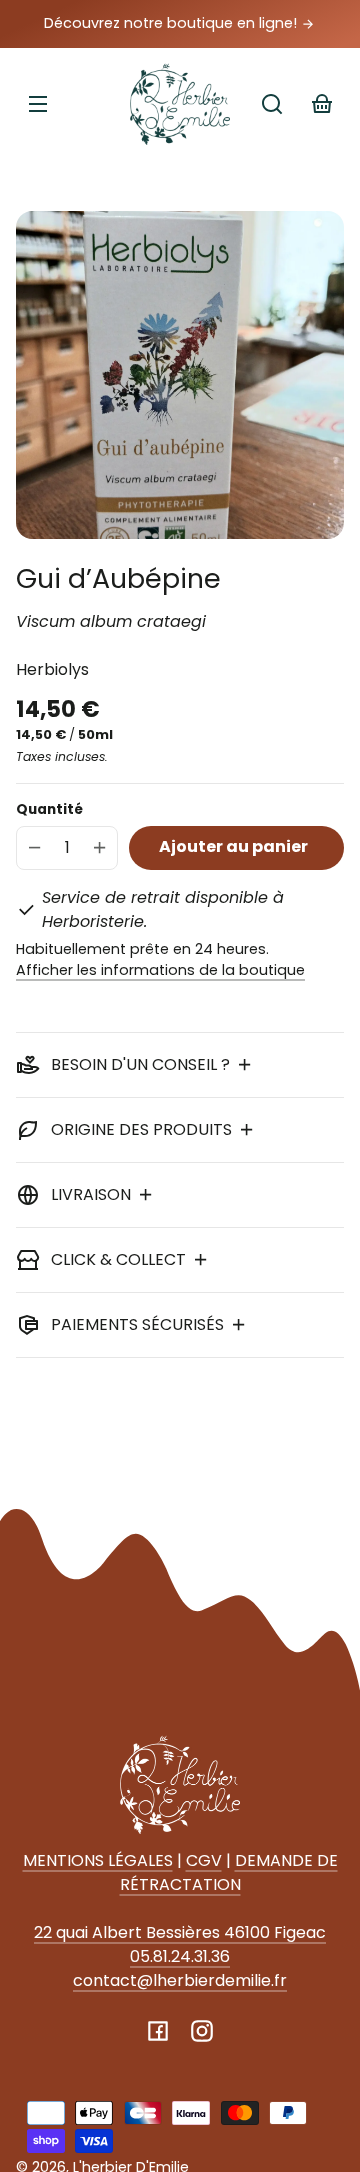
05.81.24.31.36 (180, 1956)
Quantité (49, 809)
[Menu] (38, 104)
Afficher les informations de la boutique (160, 970)
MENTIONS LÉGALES (98, 1860)
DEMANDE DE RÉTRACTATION (229, 1872)
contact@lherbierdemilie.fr (180, 1980)
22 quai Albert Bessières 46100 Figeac (180, 1932)
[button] (272, 104)
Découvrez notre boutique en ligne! (172, 23)
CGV (204, 1860)
